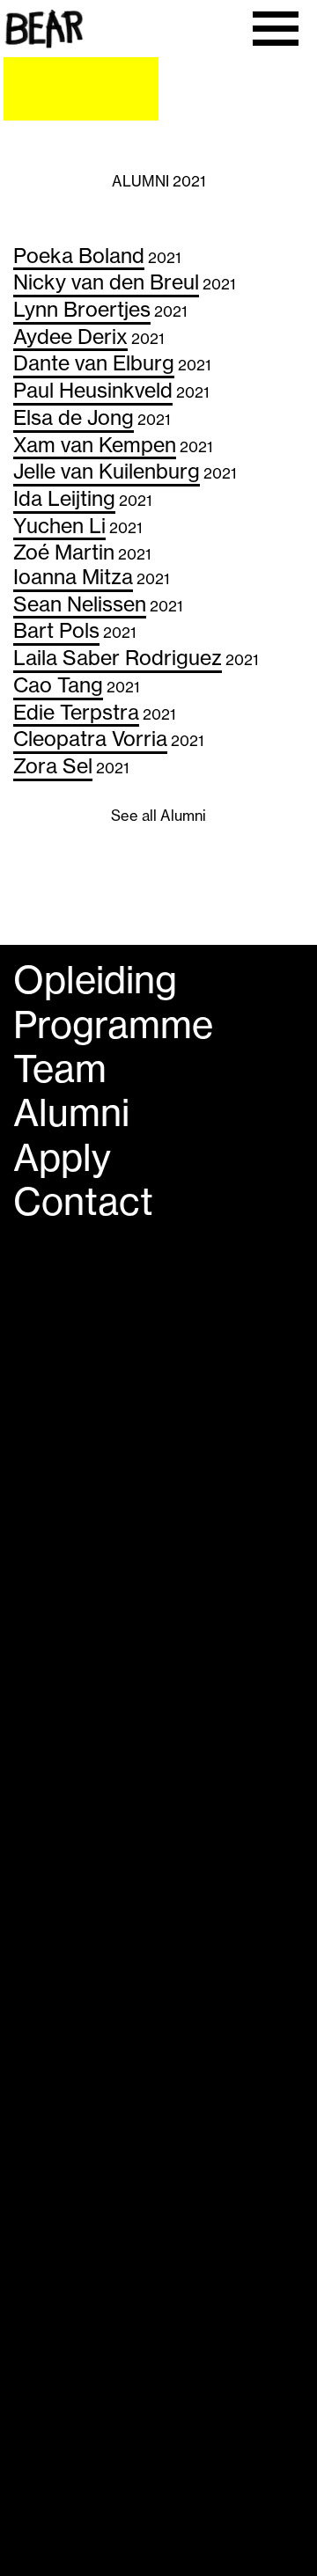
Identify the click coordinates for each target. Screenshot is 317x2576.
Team (60, 1069)
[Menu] (275, 29)
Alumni (71, 1113)
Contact (83, 1202)
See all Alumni (158, 816)
